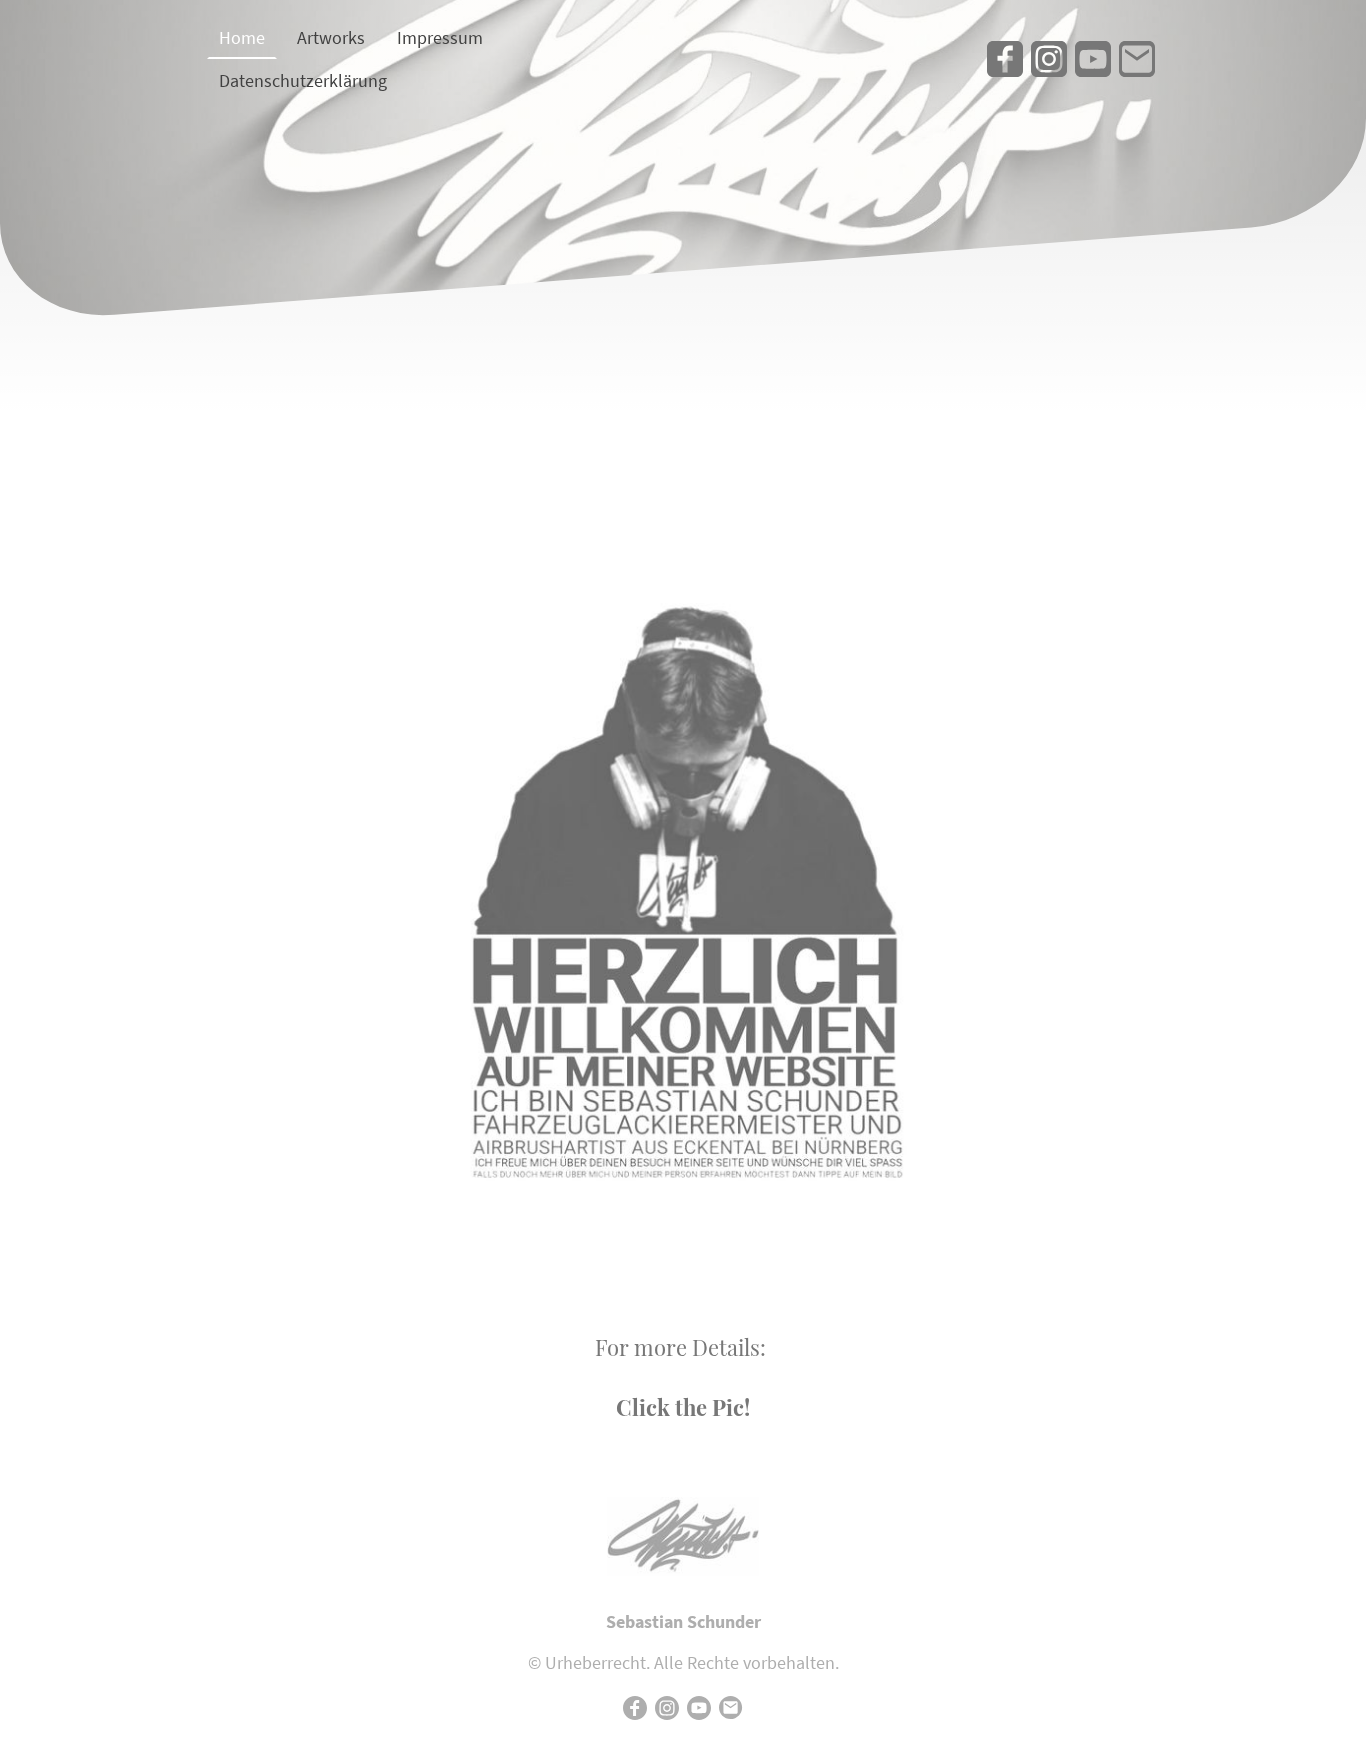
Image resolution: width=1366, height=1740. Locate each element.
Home (242, 37)
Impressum (440, 37)
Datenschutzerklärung (303, 80)
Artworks (331, 37)
